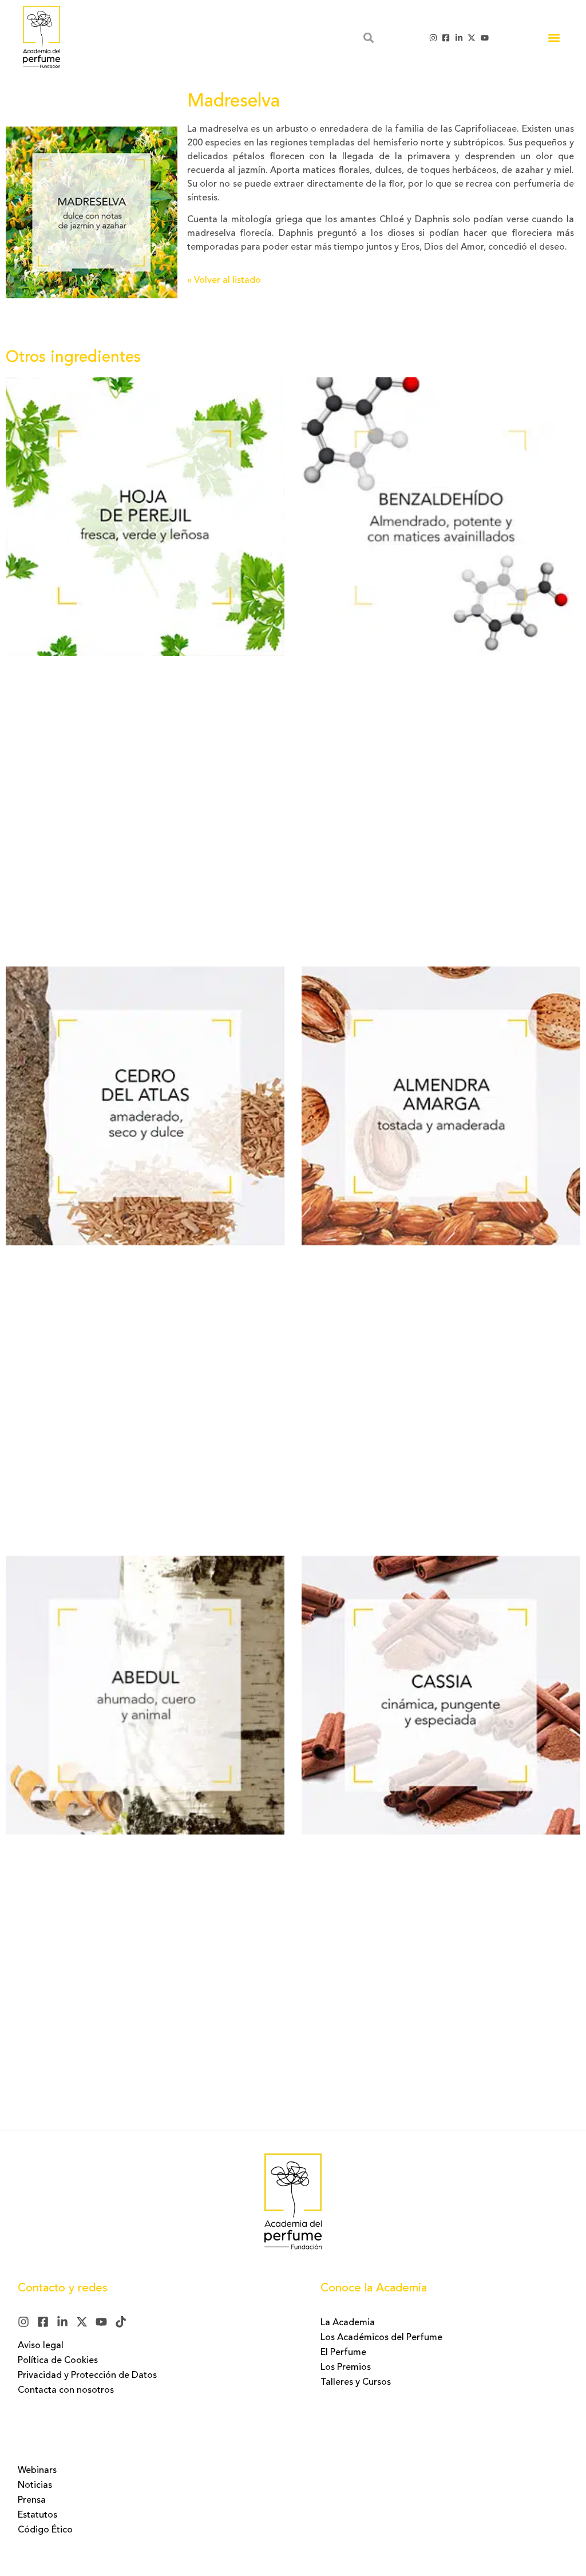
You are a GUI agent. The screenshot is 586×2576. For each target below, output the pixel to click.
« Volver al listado (224, 281)
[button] (554, 38)
